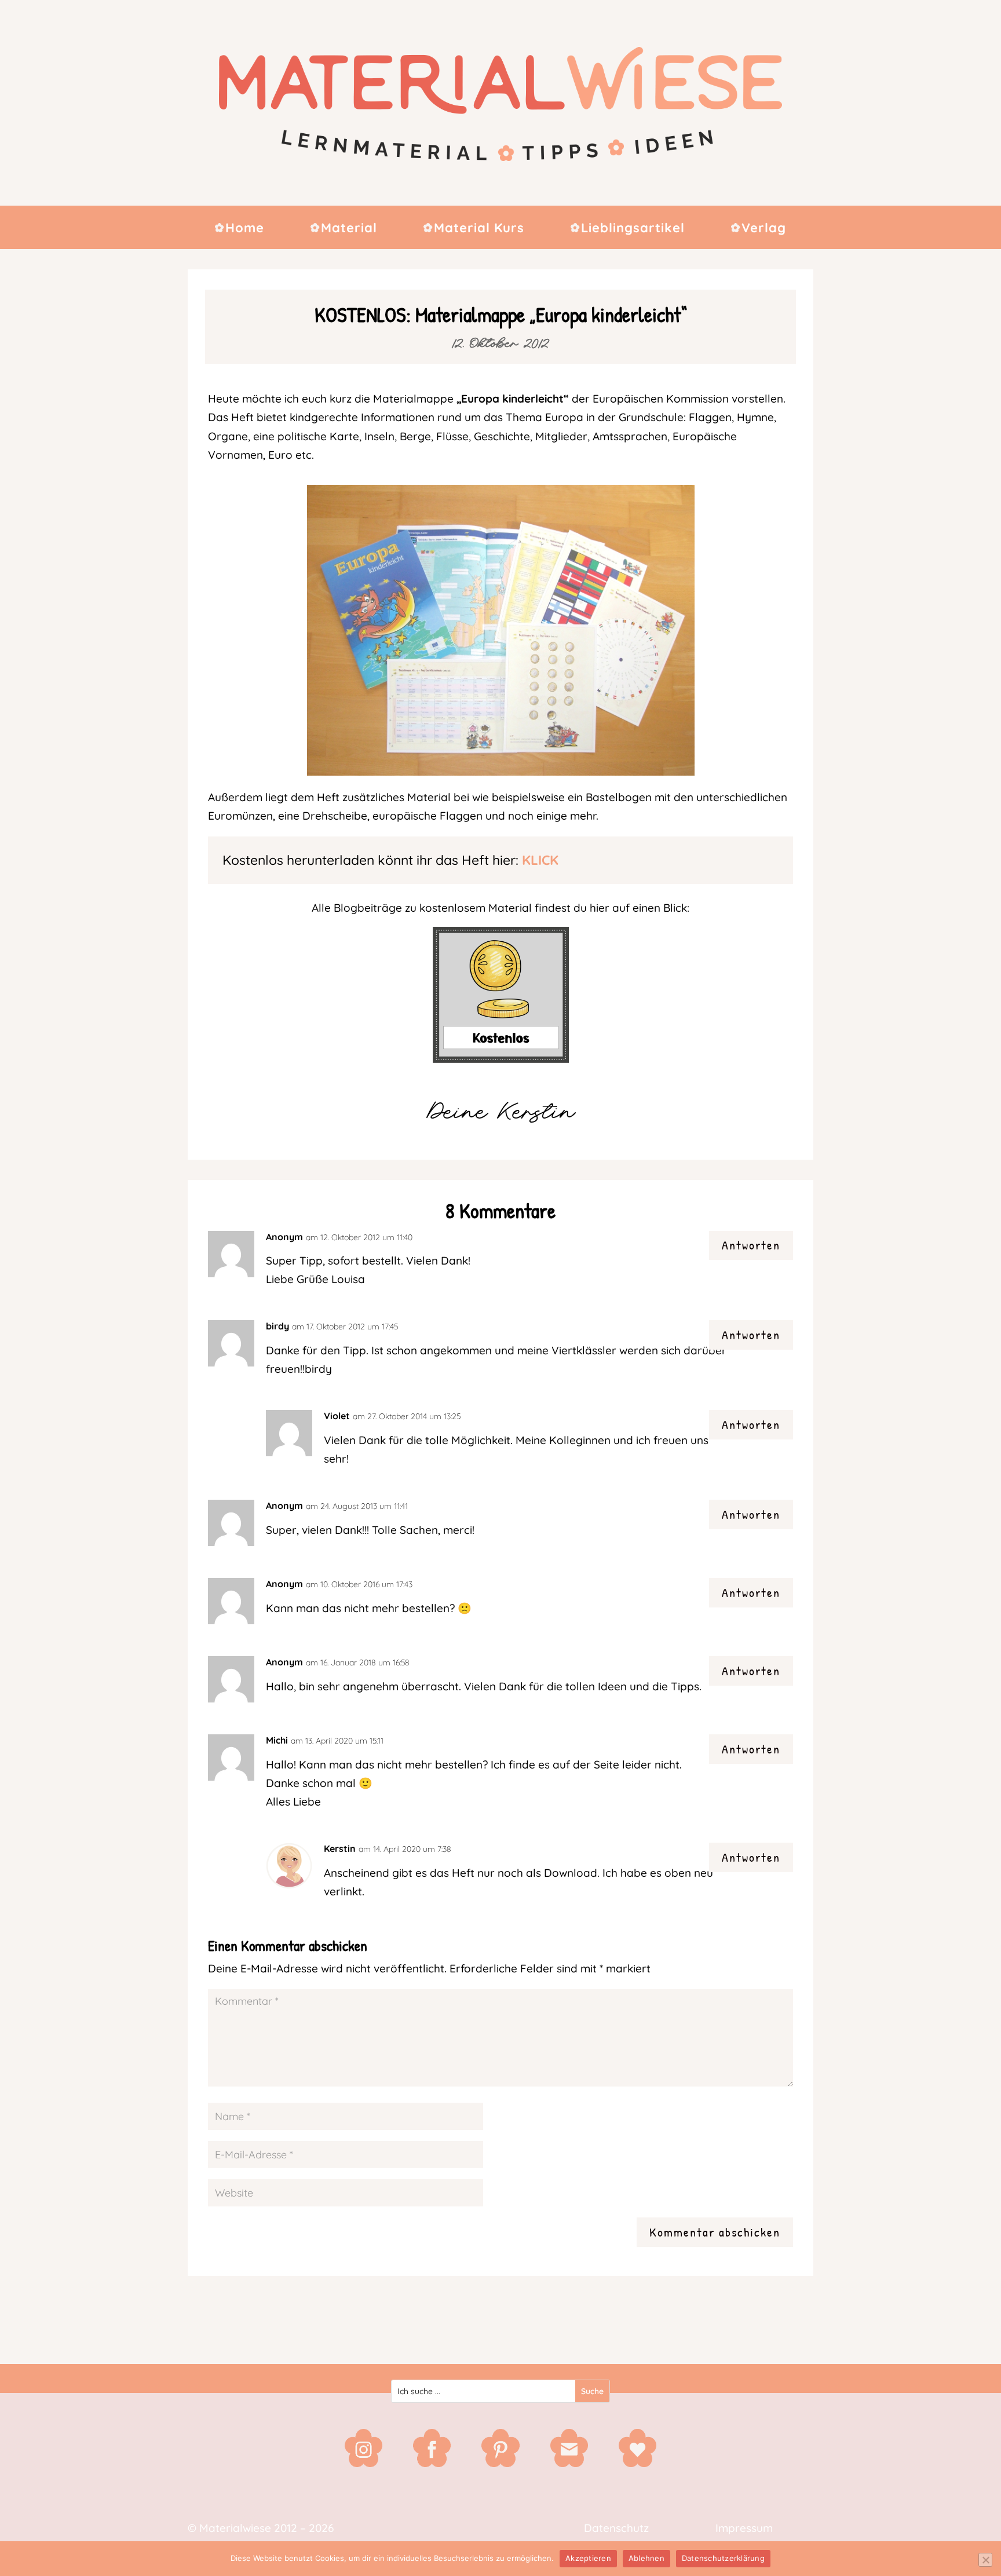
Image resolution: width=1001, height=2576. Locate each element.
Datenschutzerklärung (723, 2558)
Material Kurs (479, 229)
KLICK (540, 860)
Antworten (751, 1245)
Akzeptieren (588, 2558)
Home (245, 229)
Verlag (764, 229)
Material (349, 229)
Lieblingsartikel (633, 229)
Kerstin (340, 1848)
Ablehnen (646, 2558)
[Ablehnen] (985, 2560)
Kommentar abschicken (715, 2232)
